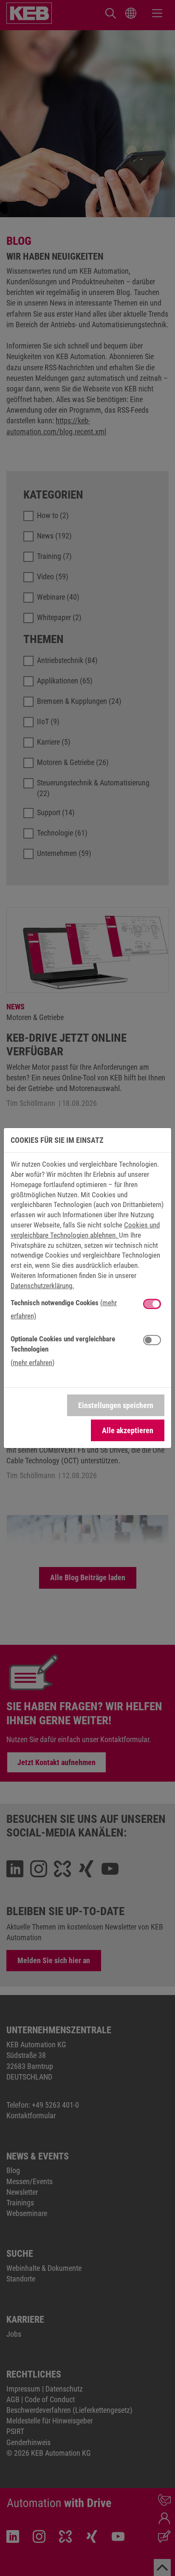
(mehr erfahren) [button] (32, 1363)
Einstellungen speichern (116, 1405)
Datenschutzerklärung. (42, 1286)
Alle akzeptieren (128, 1430)
